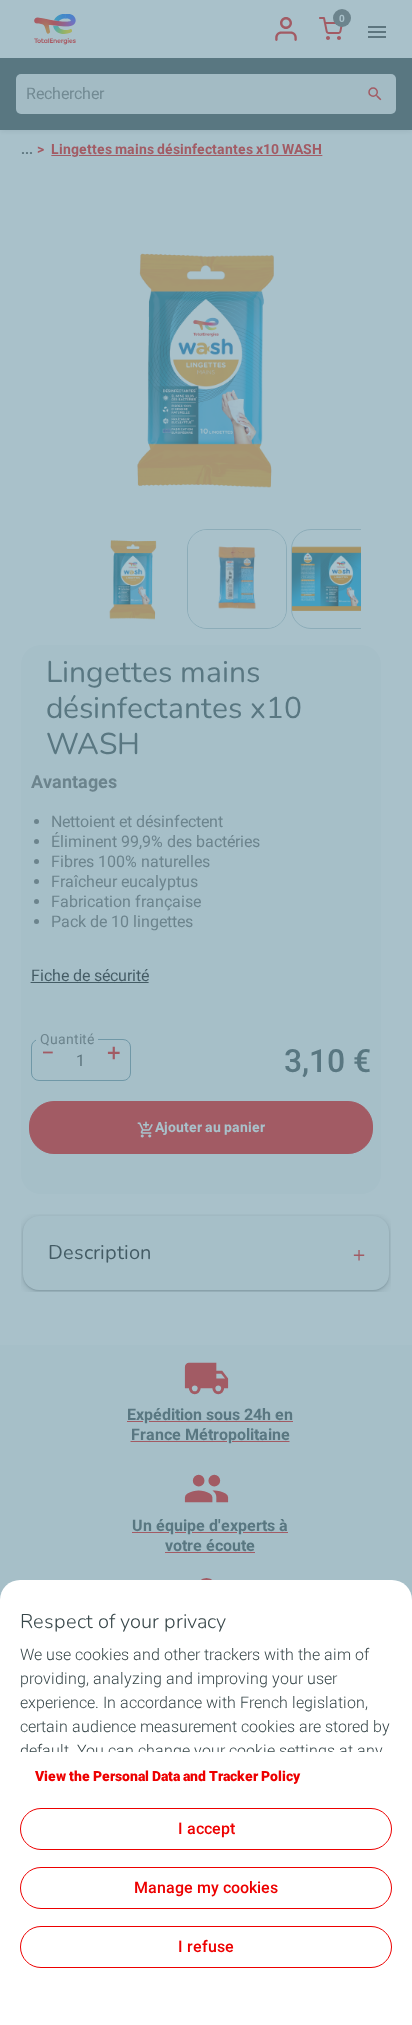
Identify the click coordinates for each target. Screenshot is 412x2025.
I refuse (206, 1946)
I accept (206, 1828)
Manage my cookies (206, 1887)
